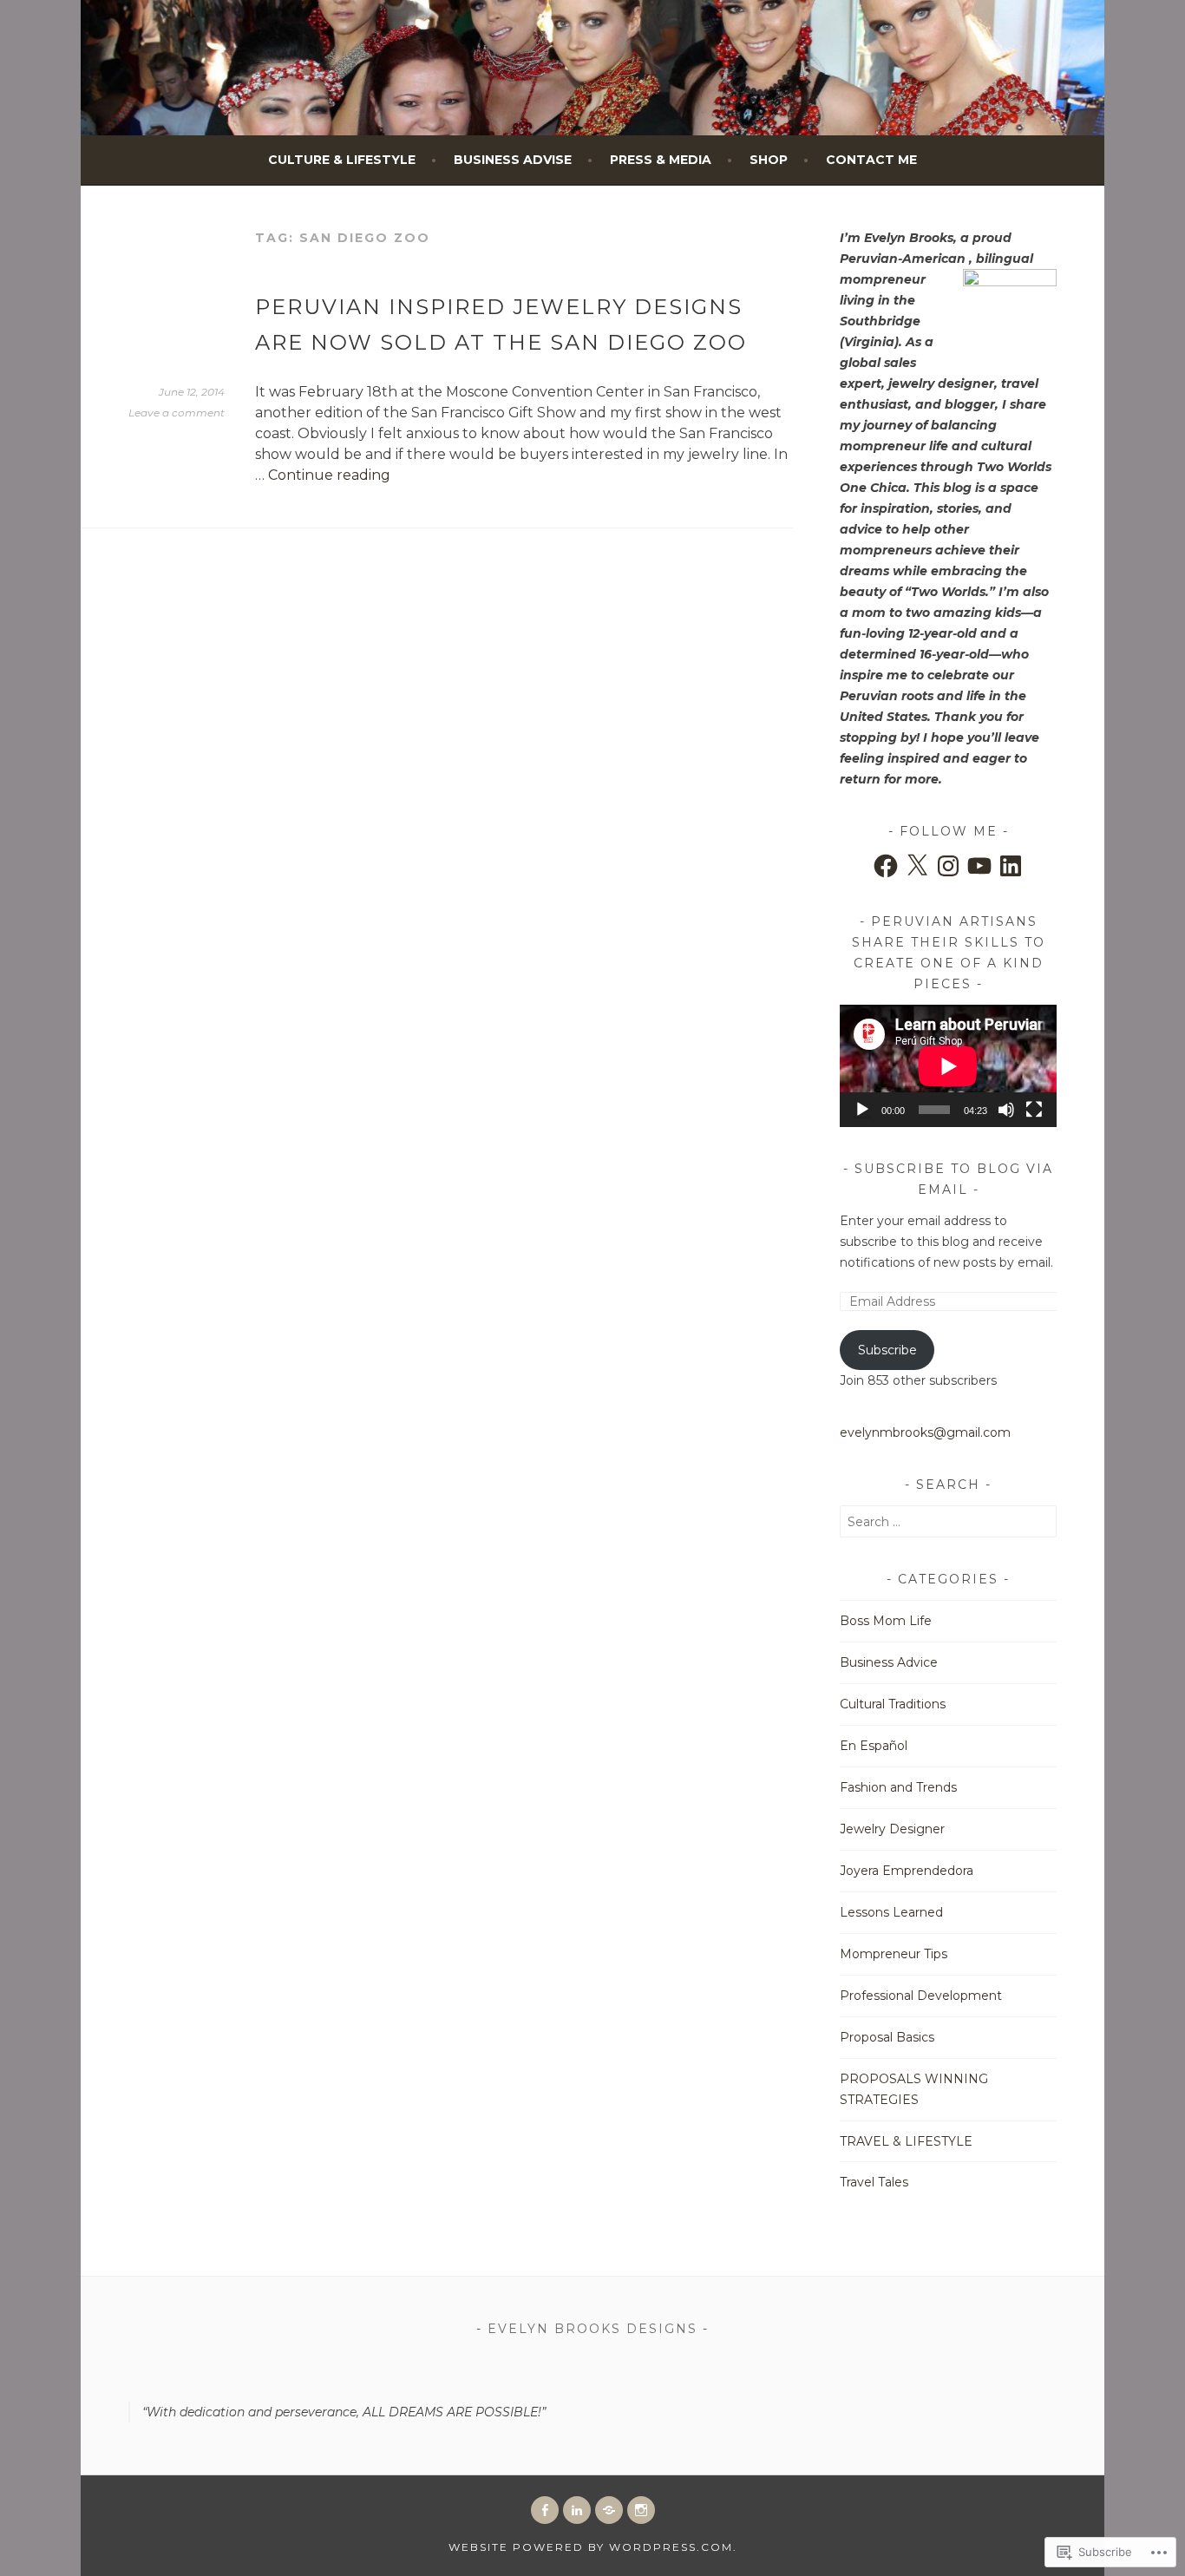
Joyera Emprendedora (907, 1871)
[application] (948, 1066)
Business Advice (889, 1662)
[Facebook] (886, 866)
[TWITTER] (609, 2510)
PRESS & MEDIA (661, 160)
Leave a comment (177, 413)
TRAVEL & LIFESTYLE (906, 2141)
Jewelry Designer (892, 1829)
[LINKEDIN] (577, 2510)
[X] (917, 866)
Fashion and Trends (898, 1787)
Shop (769, 160)
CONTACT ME (871, 160)
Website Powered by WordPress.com (591, 2547)
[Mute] (1006, 1110)
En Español (874, 1746)
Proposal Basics (887, 2037)
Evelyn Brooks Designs (592, 2329)
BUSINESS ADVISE (513, 160)
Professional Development (921, 1996)
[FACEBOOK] (545, 2510)
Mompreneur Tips (894, 1954)
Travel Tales (874, 2182)
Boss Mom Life (886, 1621)
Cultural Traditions (893, 1704)
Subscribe (887, 1350)
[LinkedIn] (1011, 866)
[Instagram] (948, 866)
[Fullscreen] (1034, 1110)
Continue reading (329, 475)
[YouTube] (979, 866)
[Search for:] (948, 1522)
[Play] (862, 1110)
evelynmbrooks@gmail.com (925, 1432)
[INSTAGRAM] (641, 2510)
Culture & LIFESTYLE (342, 160)
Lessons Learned (891, 1912)
